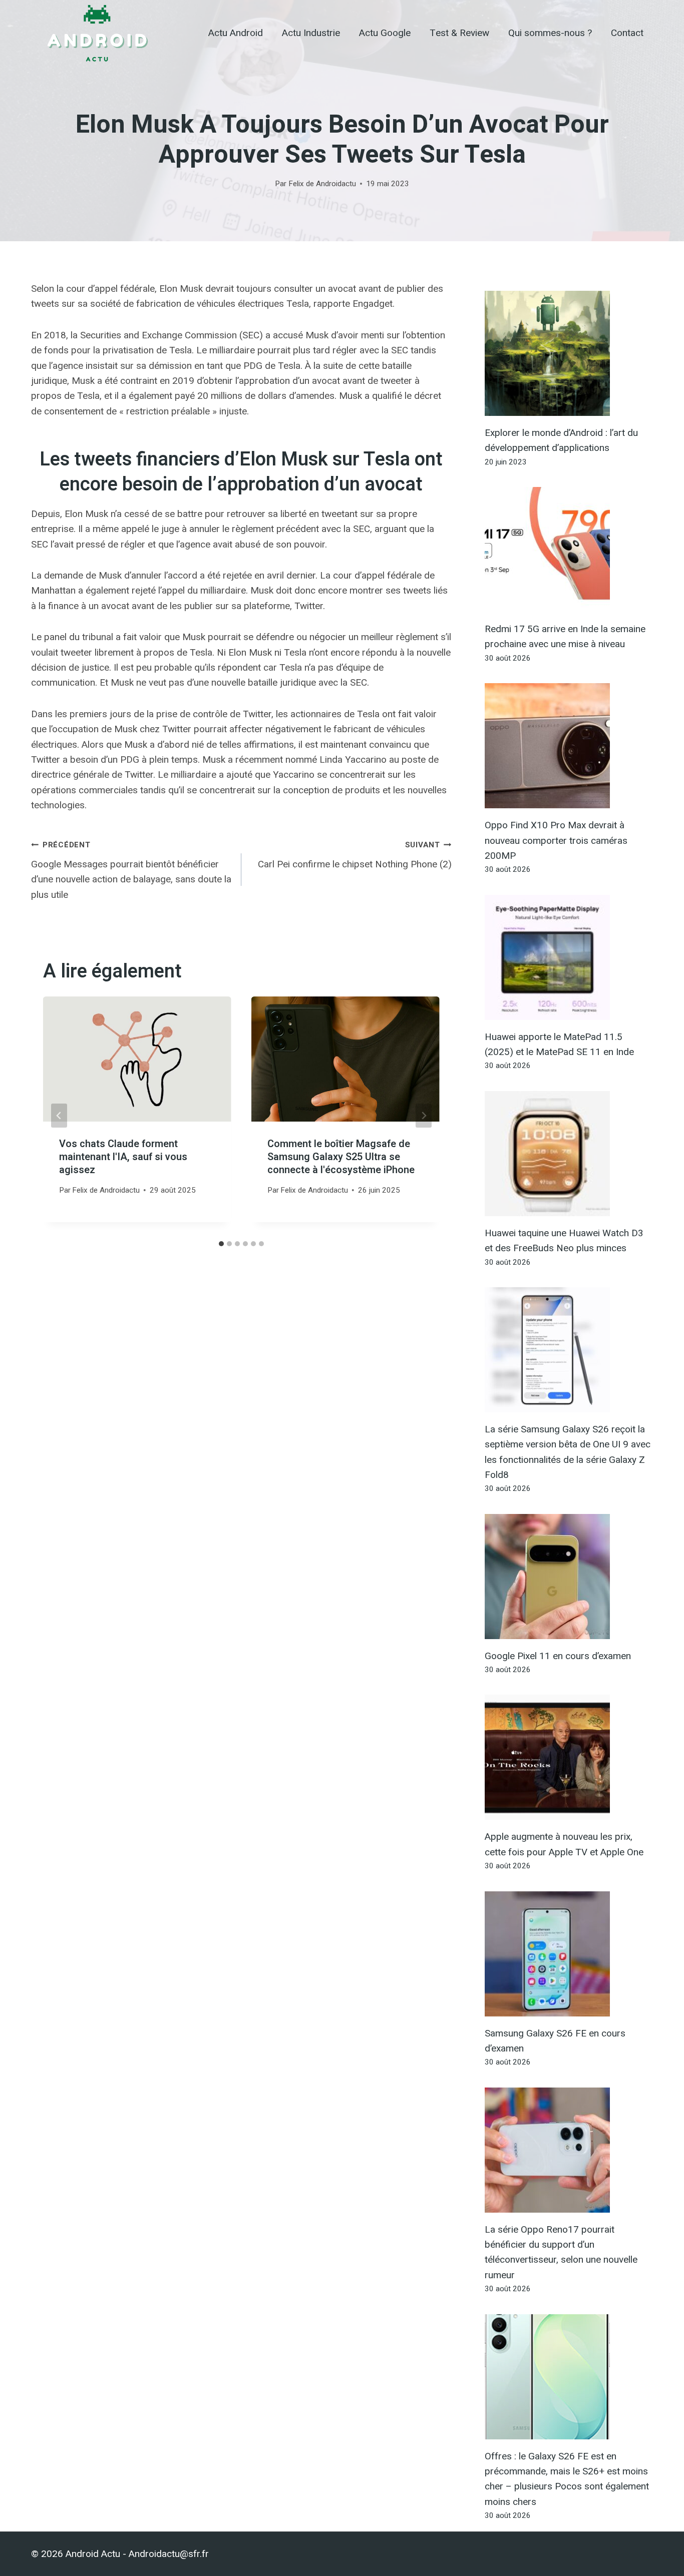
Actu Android (236, 33)
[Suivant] (424, 1116)
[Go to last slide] (59, 1116)
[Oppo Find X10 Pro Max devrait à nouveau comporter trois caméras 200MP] (569, 746)
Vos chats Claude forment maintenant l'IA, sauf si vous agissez (123, 1157)
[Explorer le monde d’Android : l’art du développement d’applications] (569, 353)
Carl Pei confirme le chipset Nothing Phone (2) (355, 855)
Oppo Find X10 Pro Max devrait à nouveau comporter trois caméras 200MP (556, 840)
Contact (627, 33)
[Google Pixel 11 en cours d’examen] (569, 1577)
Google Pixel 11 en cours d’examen (558, 1656)
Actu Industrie (311, 33)
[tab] (221, 1244)
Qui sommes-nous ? (550, 33)
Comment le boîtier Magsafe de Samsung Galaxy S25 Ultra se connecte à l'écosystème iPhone (341, 1157)
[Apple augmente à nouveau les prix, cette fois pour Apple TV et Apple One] (569, 1757)
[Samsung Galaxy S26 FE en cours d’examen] (569, 1954)
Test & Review (459, 33)
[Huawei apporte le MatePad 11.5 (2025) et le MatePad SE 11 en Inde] (569, 957)
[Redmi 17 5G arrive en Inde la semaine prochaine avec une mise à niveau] (569, 550)
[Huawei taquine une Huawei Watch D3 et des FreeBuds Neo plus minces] (569, 1154)
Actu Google (385, 33)
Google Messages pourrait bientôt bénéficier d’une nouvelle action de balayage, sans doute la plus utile (131, 870)
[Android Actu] (97, 33)
